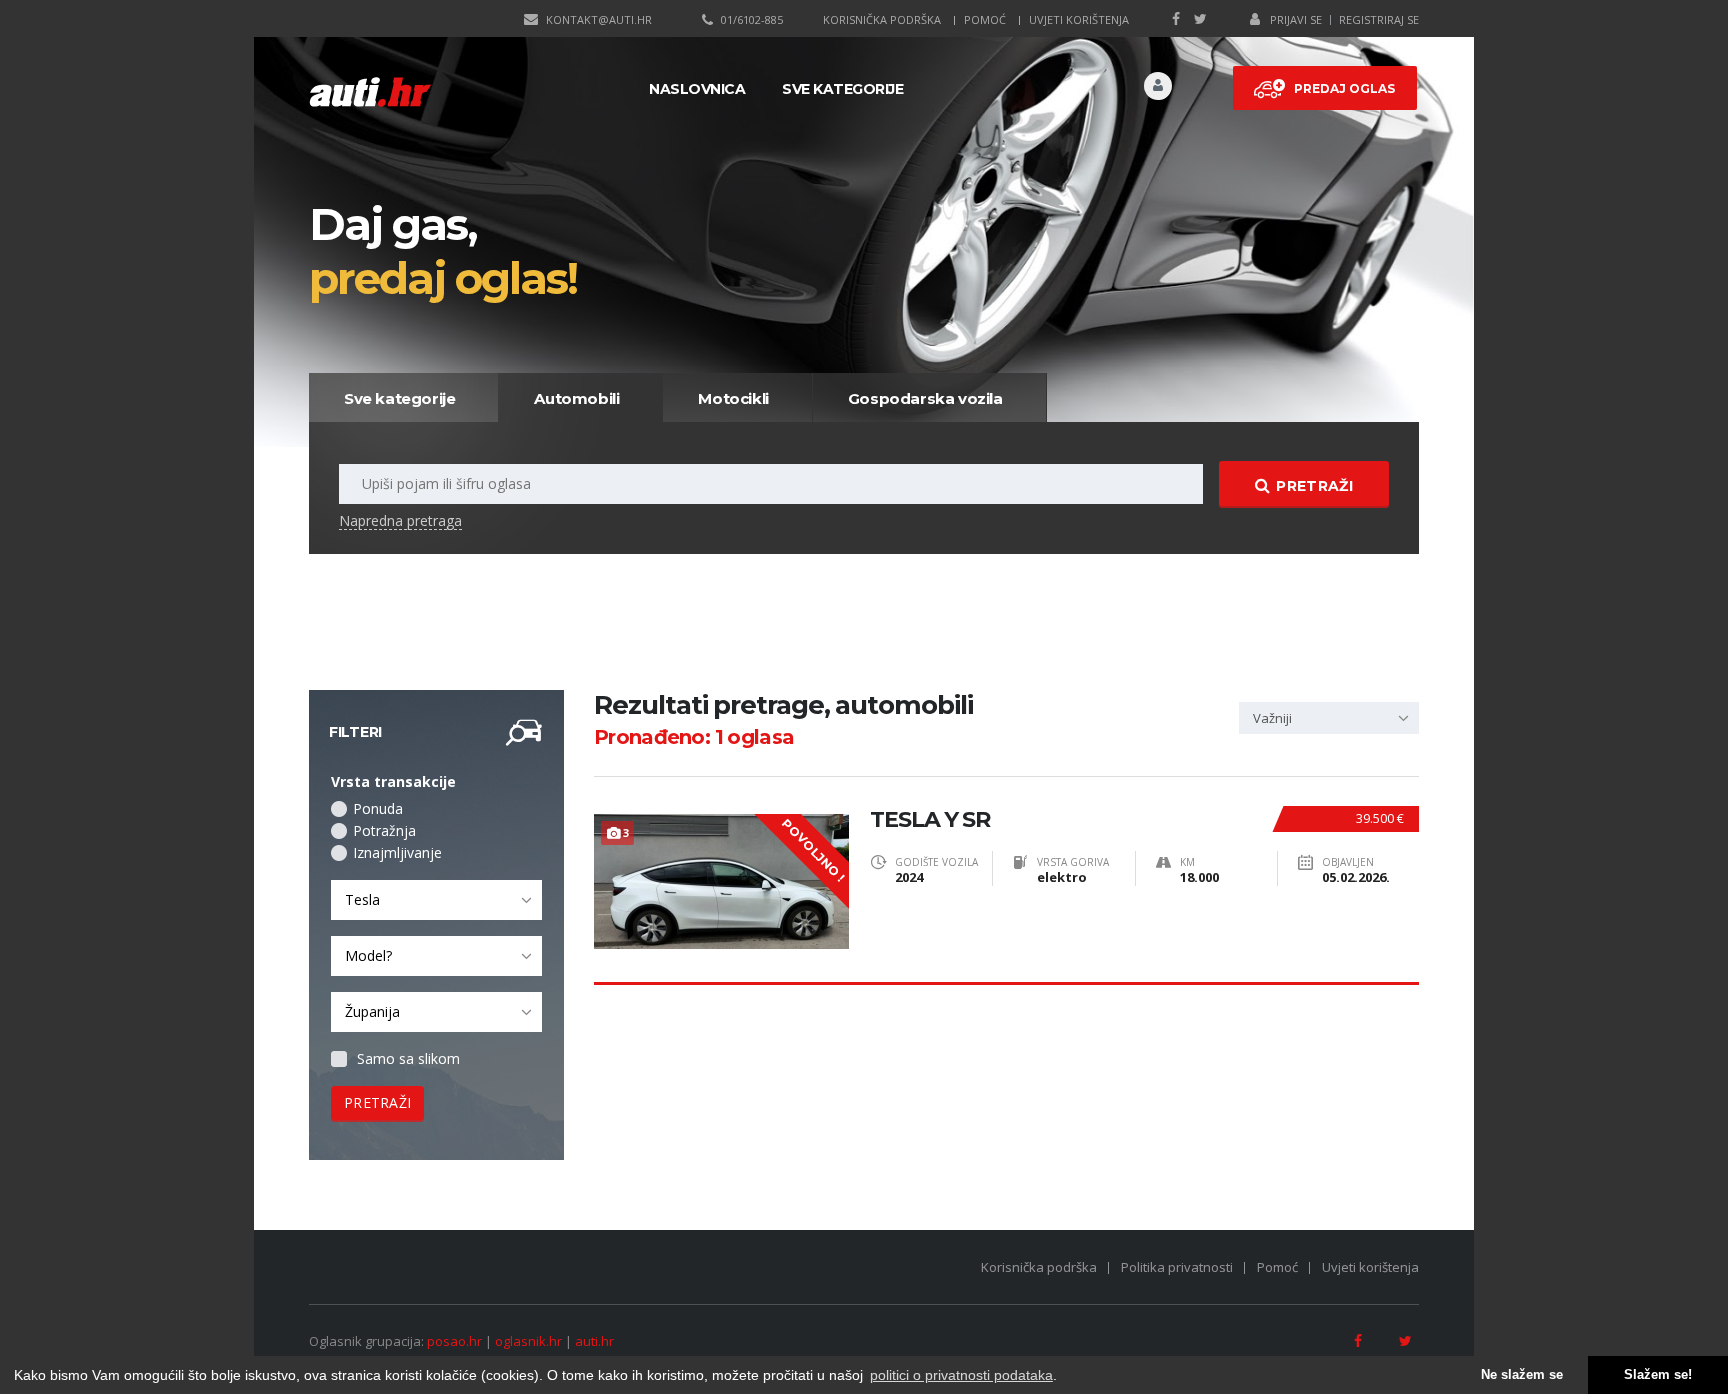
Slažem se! (1658, 1375)
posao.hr (454, 1341)
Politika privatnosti (1177, 1267)
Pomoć (985, 19)
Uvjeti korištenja (1079, 19)
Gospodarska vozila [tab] (925, 398)
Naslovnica (697, 89)
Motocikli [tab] (733, 398)
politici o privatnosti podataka (961, 1375)
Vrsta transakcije (393, 781)
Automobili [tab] (576, 398)
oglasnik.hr (528, 1341)
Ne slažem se (1522, 1375)
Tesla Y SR (930, 820)
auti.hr (594, 1341)
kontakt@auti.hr (599, 19)
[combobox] (436, 900)
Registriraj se (1379, 19)
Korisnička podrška (882, 19)
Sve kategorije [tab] (399, 398)
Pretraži (1314, 486)
